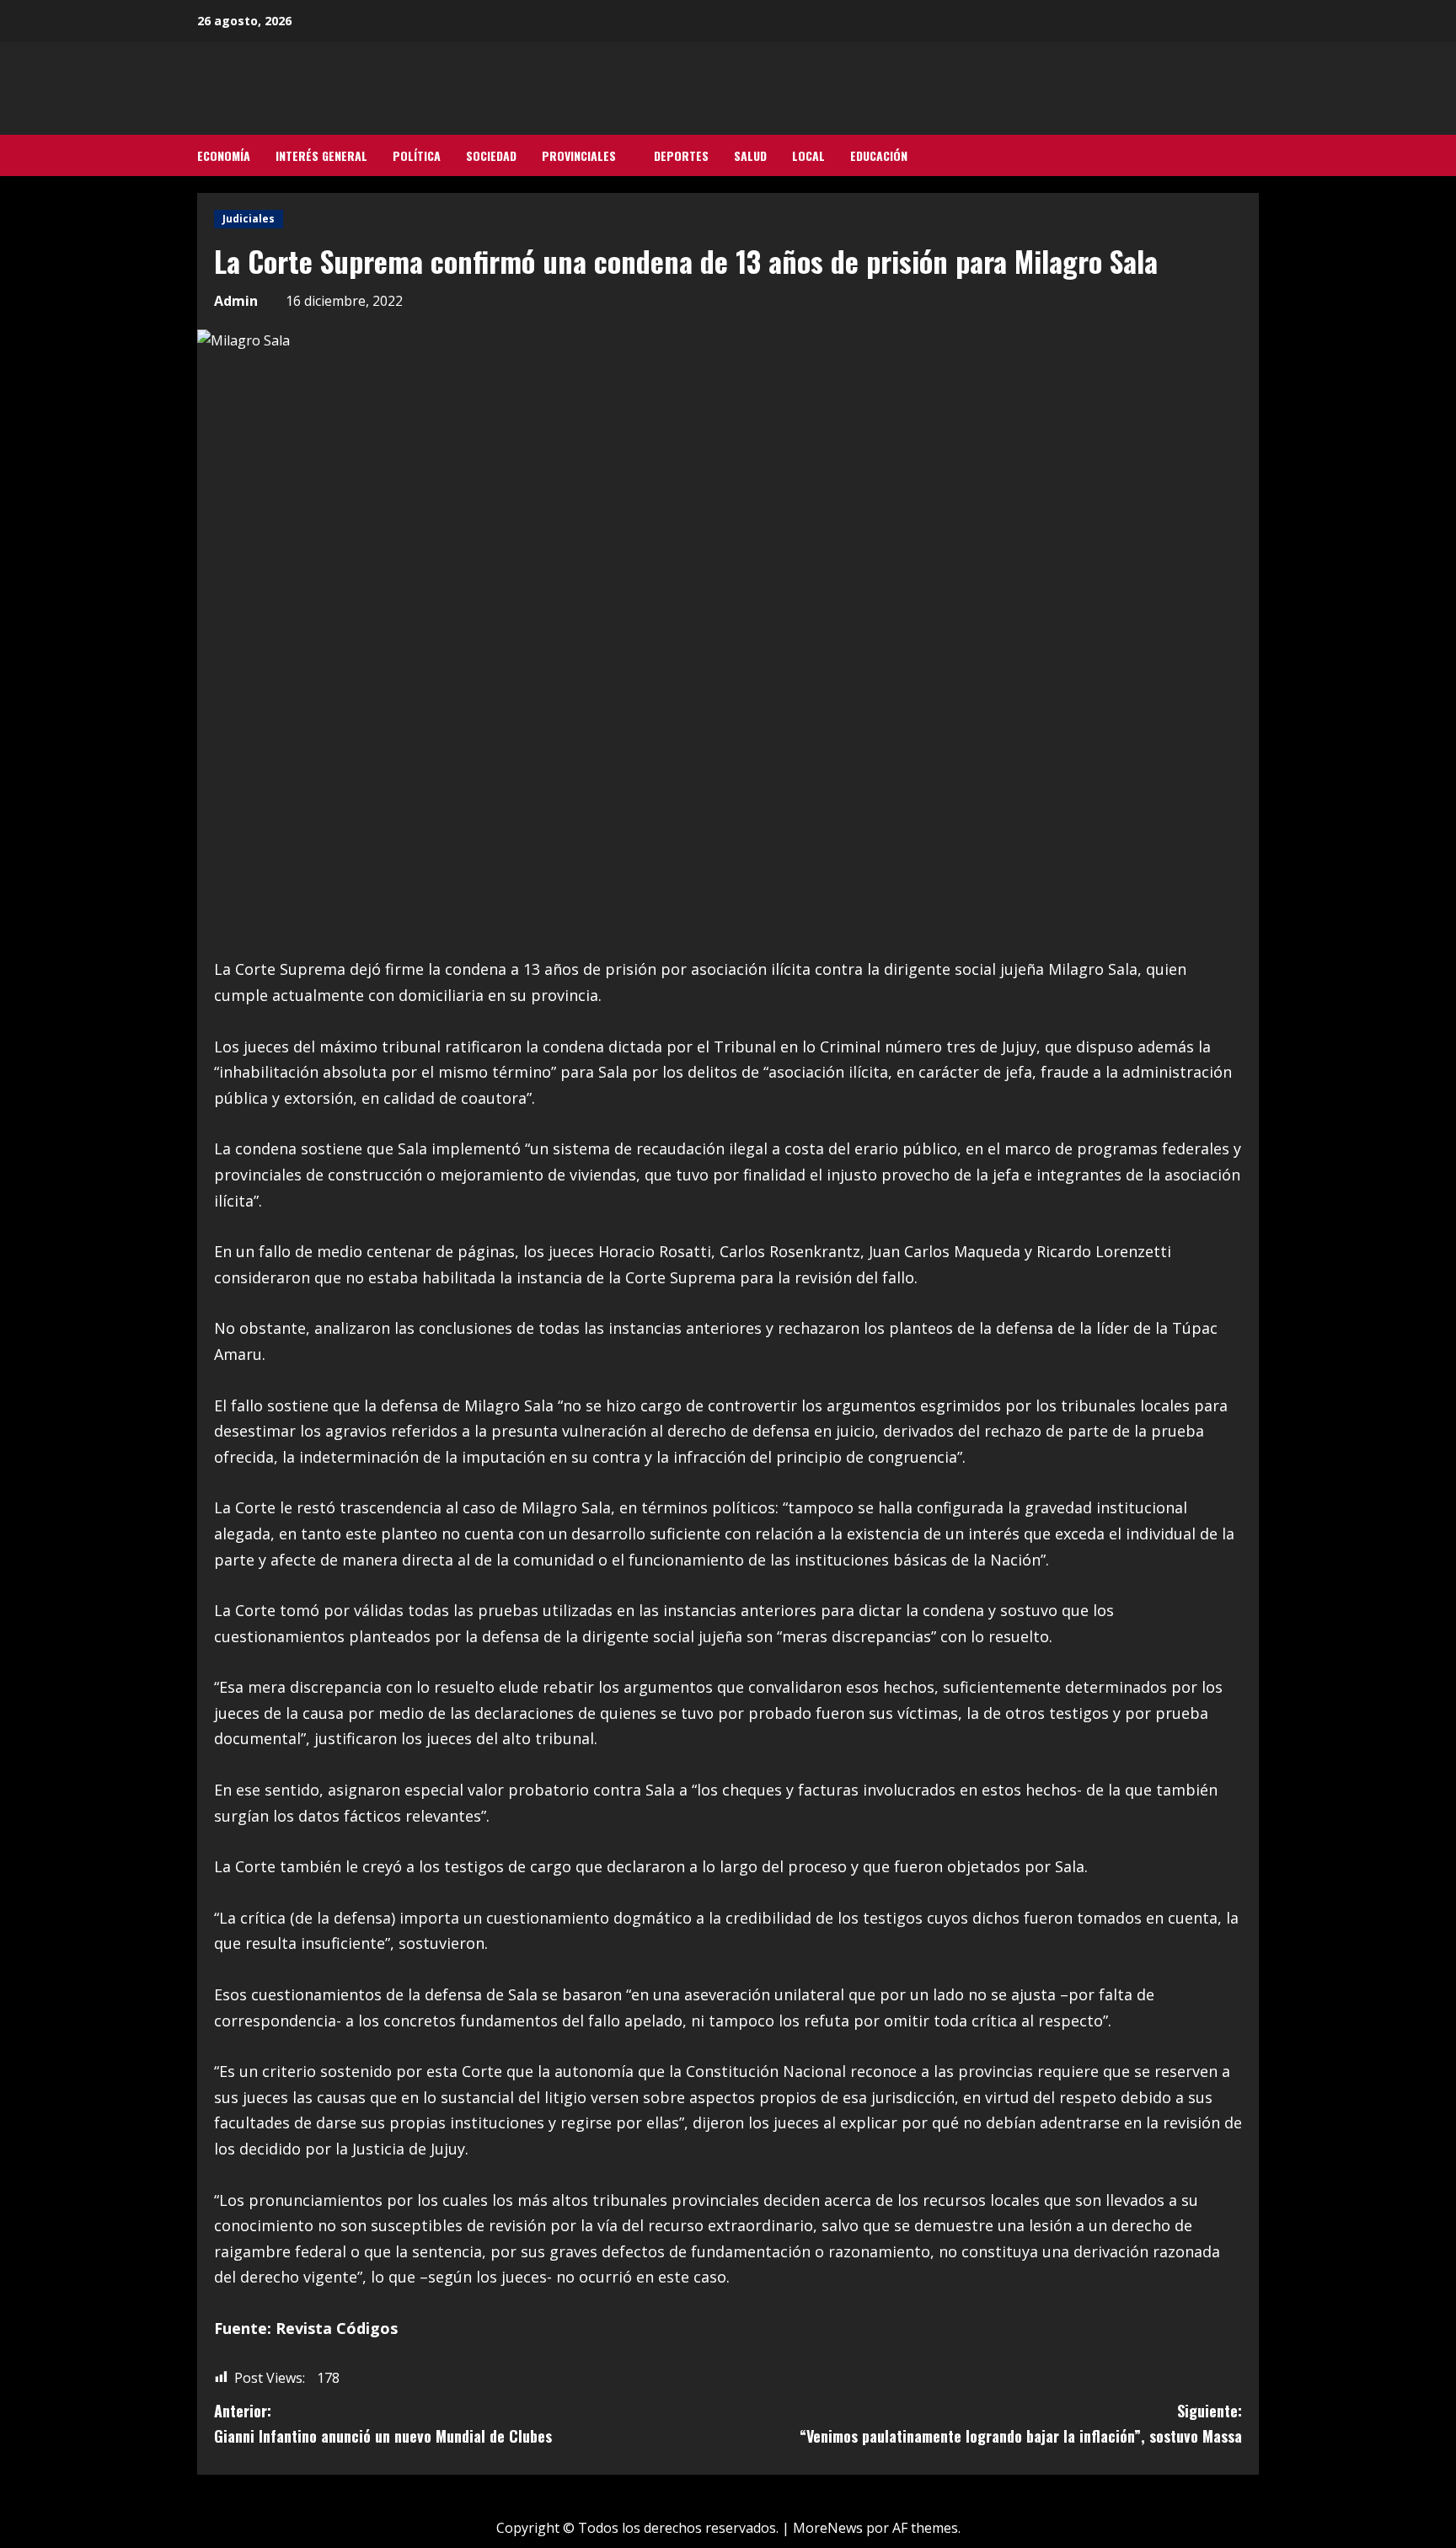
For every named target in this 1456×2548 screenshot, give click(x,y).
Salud (750, 155)
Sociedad (491, 155)
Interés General (321, 155)
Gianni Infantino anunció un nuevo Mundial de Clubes (383, 2424)
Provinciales (579, 155)
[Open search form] (1254, 156)
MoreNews (828, 2528)
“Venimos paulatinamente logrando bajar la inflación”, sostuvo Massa (1021, 2424)
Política (417, 155)
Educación (879, 155)
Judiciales (249, 219)
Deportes (681, 155)
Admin (236, 301)
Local (808, 155)
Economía (224, 155)
